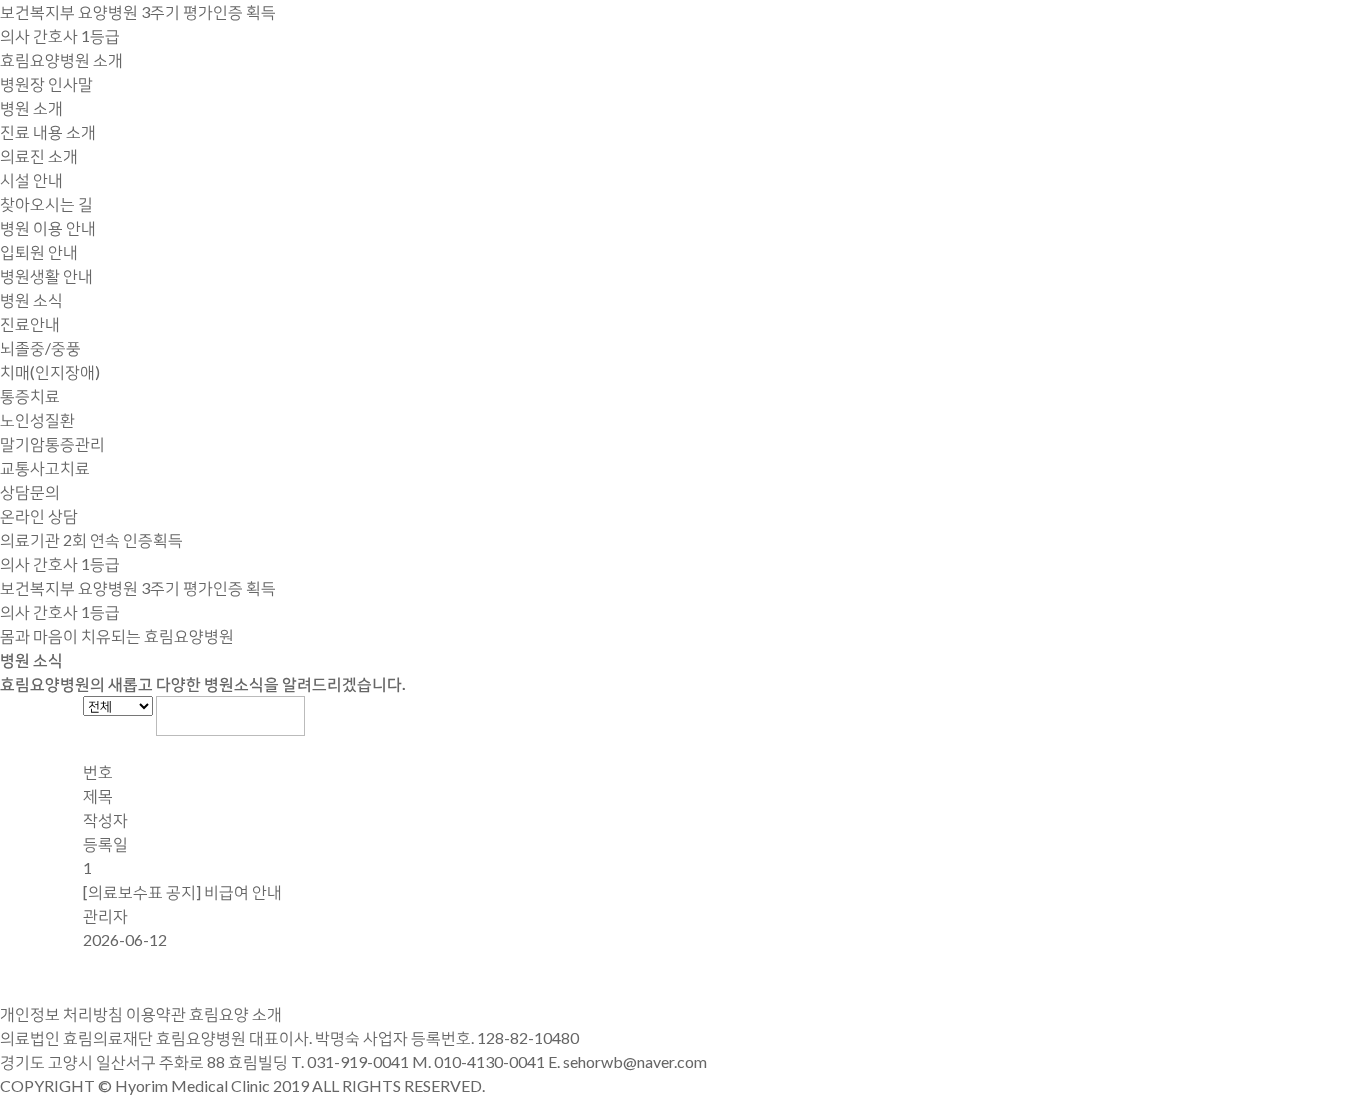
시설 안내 (31, 179)
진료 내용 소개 (48, 131)
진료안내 (30, 323)
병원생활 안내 (46, 275)
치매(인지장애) (50, 371)
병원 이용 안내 (48, 227)
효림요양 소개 (235, 1013)
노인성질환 (37, 419)
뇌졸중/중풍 (40, 347)
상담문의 (30, 491)
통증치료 (30, 395)
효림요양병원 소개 (61, 59)
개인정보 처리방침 (61, 1013)
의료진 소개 (39, 155)
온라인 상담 (39, 515)
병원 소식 (31, 299)
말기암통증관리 (52, 443)
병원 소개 (31, 107)
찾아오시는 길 (46, 203)
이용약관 (156, 1013)
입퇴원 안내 (39, 251)
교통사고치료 (45, 467)
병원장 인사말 (46, 83)
